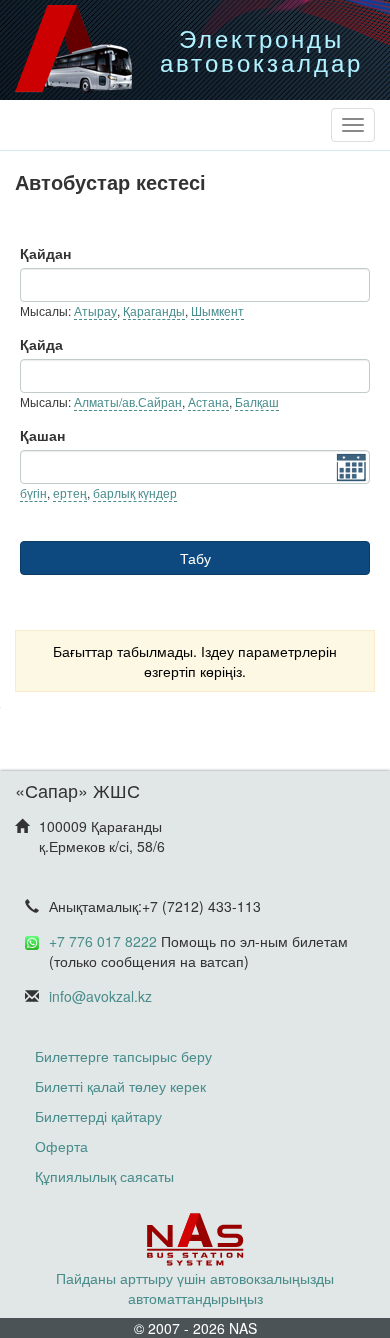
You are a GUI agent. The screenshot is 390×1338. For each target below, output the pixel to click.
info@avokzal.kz (100, 996)
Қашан (42, 435)
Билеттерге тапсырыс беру (123, 1056)
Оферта (61, 1146)
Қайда (41, 344)
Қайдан (45, 253)
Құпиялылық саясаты (104, 1176)
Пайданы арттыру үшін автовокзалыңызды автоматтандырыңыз (195, 1288)
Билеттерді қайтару (98, 1116)
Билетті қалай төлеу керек (120, 1086)
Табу (195, 558)
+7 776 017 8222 (103, 941)
